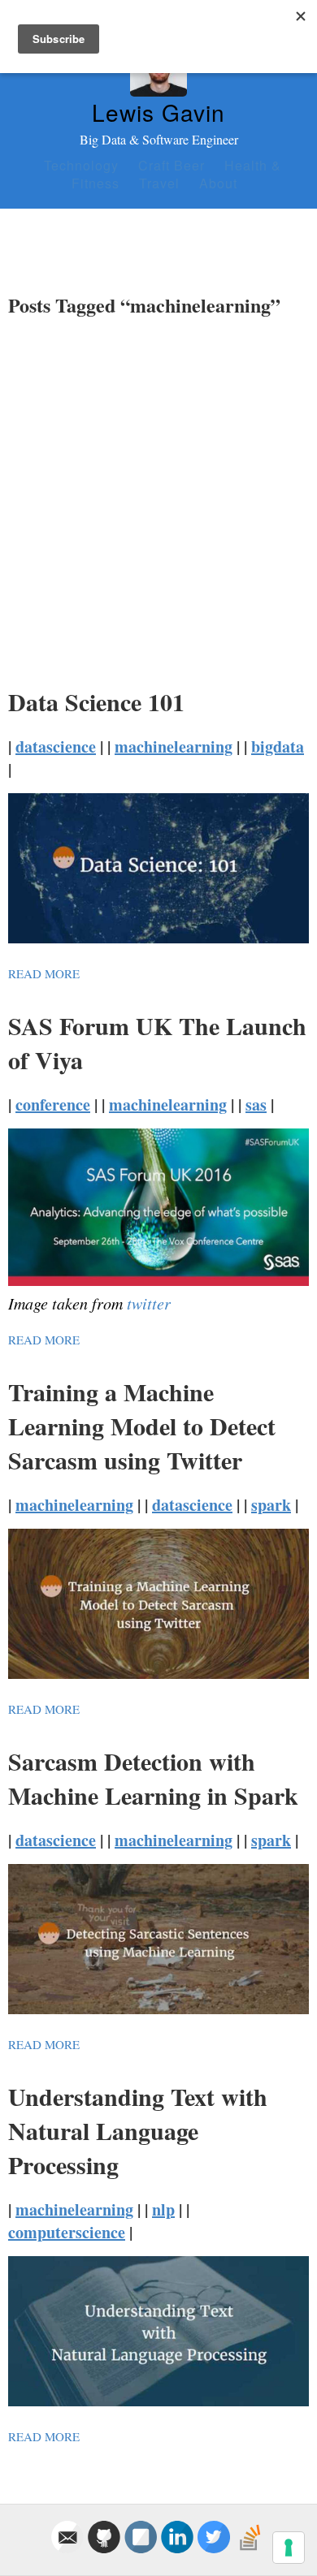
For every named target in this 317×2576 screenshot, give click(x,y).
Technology (81, 165)
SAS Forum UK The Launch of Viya (157, 1042)
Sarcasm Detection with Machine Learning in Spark (153, 1778)
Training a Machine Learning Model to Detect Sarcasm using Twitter (142, 1426)
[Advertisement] (158, 496)
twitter (149, 1303)
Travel (159, 183)
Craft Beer (172, 165)
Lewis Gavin (158, 112)
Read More (44, 973)
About (218, 183)
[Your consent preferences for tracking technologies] (289, 2548)
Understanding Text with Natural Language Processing (138, 2130)
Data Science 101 (96, 701)
